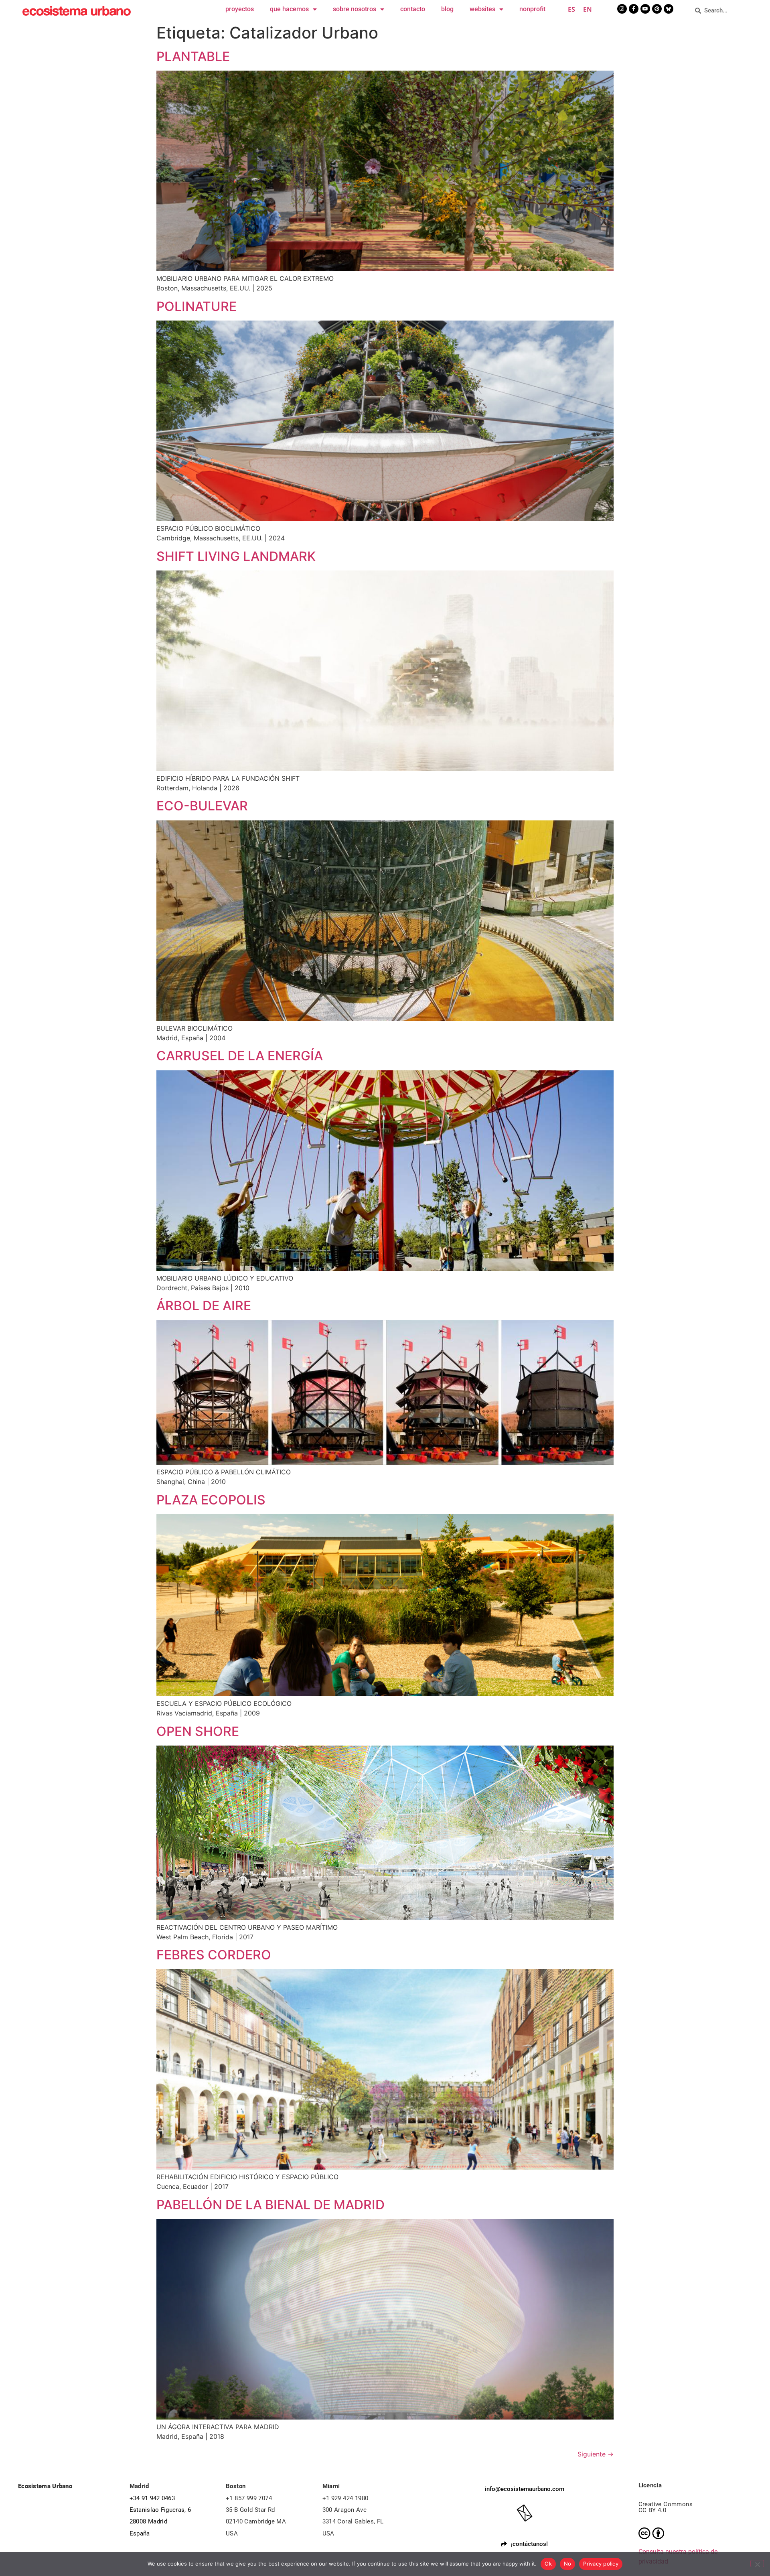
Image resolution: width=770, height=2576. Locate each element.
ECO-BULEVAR (202, 806)
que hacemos (289, 9)
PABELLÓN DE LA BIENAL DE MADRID (271, 2205)
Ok (548, 2564)
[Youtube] (645, 9)
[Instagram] (622, 9)
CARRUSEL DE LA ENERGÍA (240, 1056)
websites (482, 9)
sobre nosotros (355, 9)
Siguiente (596, 2454)
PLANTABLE (193, 56)
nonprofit (532, 9)
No (568, 2564)
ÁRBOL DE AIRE (204, 1306)
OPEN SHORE (198, 1731)
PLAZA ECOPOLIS (211, 1500)
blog (447, 9)
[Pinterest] (657, 9)
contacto (413, 9)
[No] (757, 2564)
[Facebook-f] (634, 9)
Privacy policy (601, 2564)
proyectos (240, 9)
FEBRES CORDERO (214, 1955)
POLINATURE (197, 306)
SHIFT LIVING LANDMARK (236, 556)
